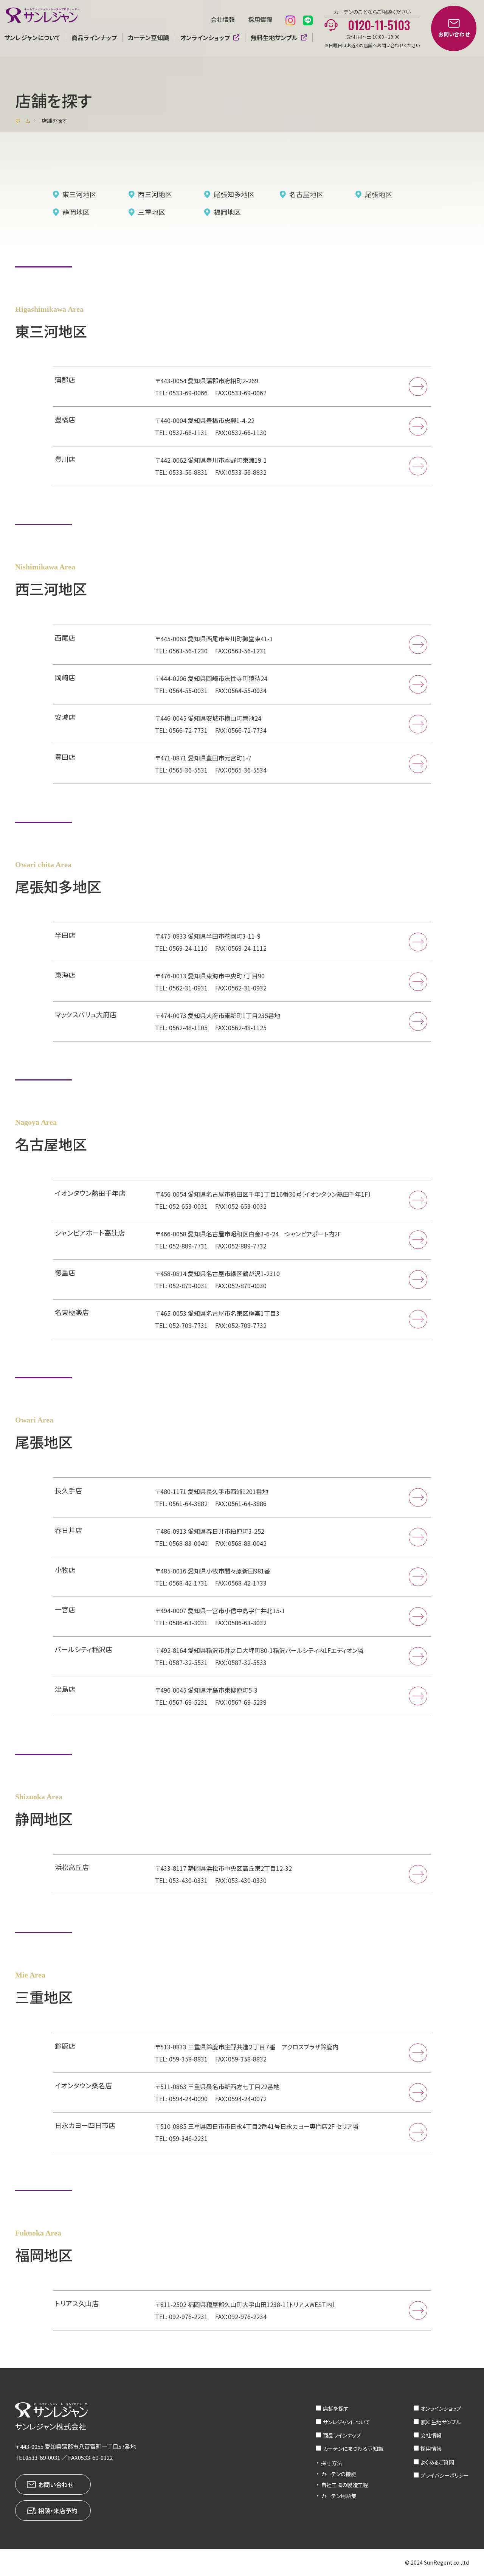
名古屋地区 (306, 194)
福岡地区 (227, 212)
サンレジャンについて (347, 2422)
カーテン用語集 (339, 2496)
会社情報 (223, 19)
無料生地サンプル (274, 37)
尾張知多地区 (234, 194)
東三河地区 (79, 194)
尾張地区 (379, 194)
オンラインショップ (205, 37)
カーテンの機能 (339, 2474)
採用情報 (260, 19)
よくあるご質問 (437, 2462)
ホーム (23, 121)
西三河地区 (155, 194)
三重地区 (152, 212)
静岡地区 (76, 212)
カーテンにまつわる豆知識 (353, 2449)
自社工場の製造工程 (345, 2485)
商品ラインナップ (94, 37)
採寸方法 (332, 2463)
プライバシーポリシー (445, 2475)
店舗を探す (336, 2408)
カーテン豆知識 (149, 37)
